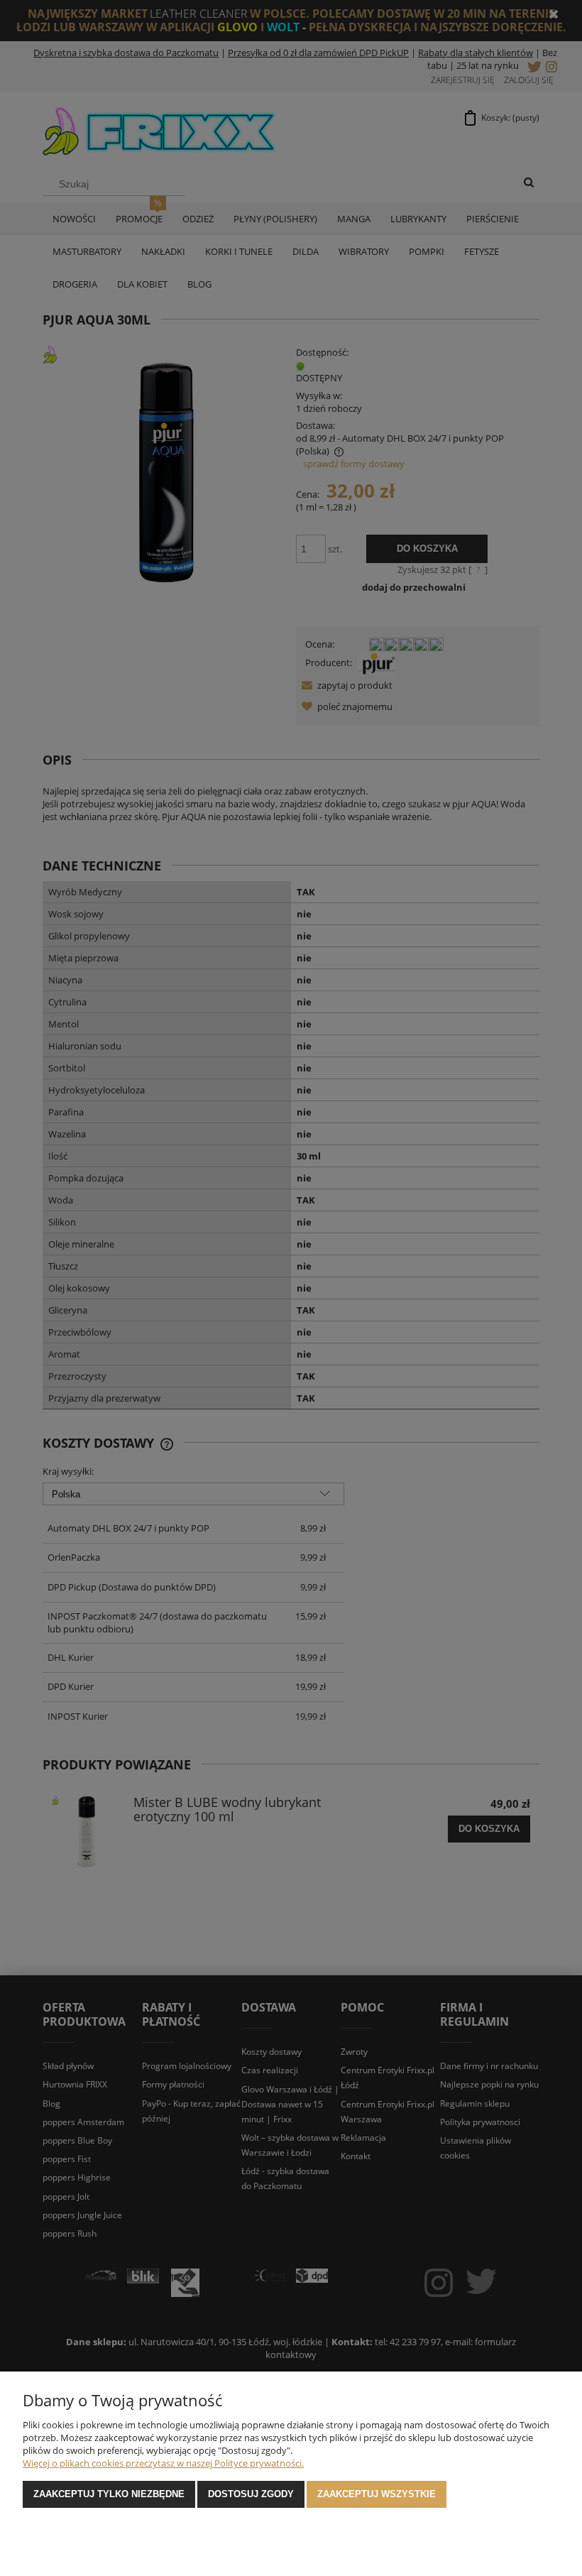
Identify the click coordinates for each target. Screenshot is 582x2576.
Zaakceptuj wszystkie (377, 2494)
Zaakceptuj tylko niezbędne (109, 2494)
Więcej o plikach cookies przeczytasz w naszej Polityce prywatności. (163, 2463)
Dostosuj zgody (251, 2494)
